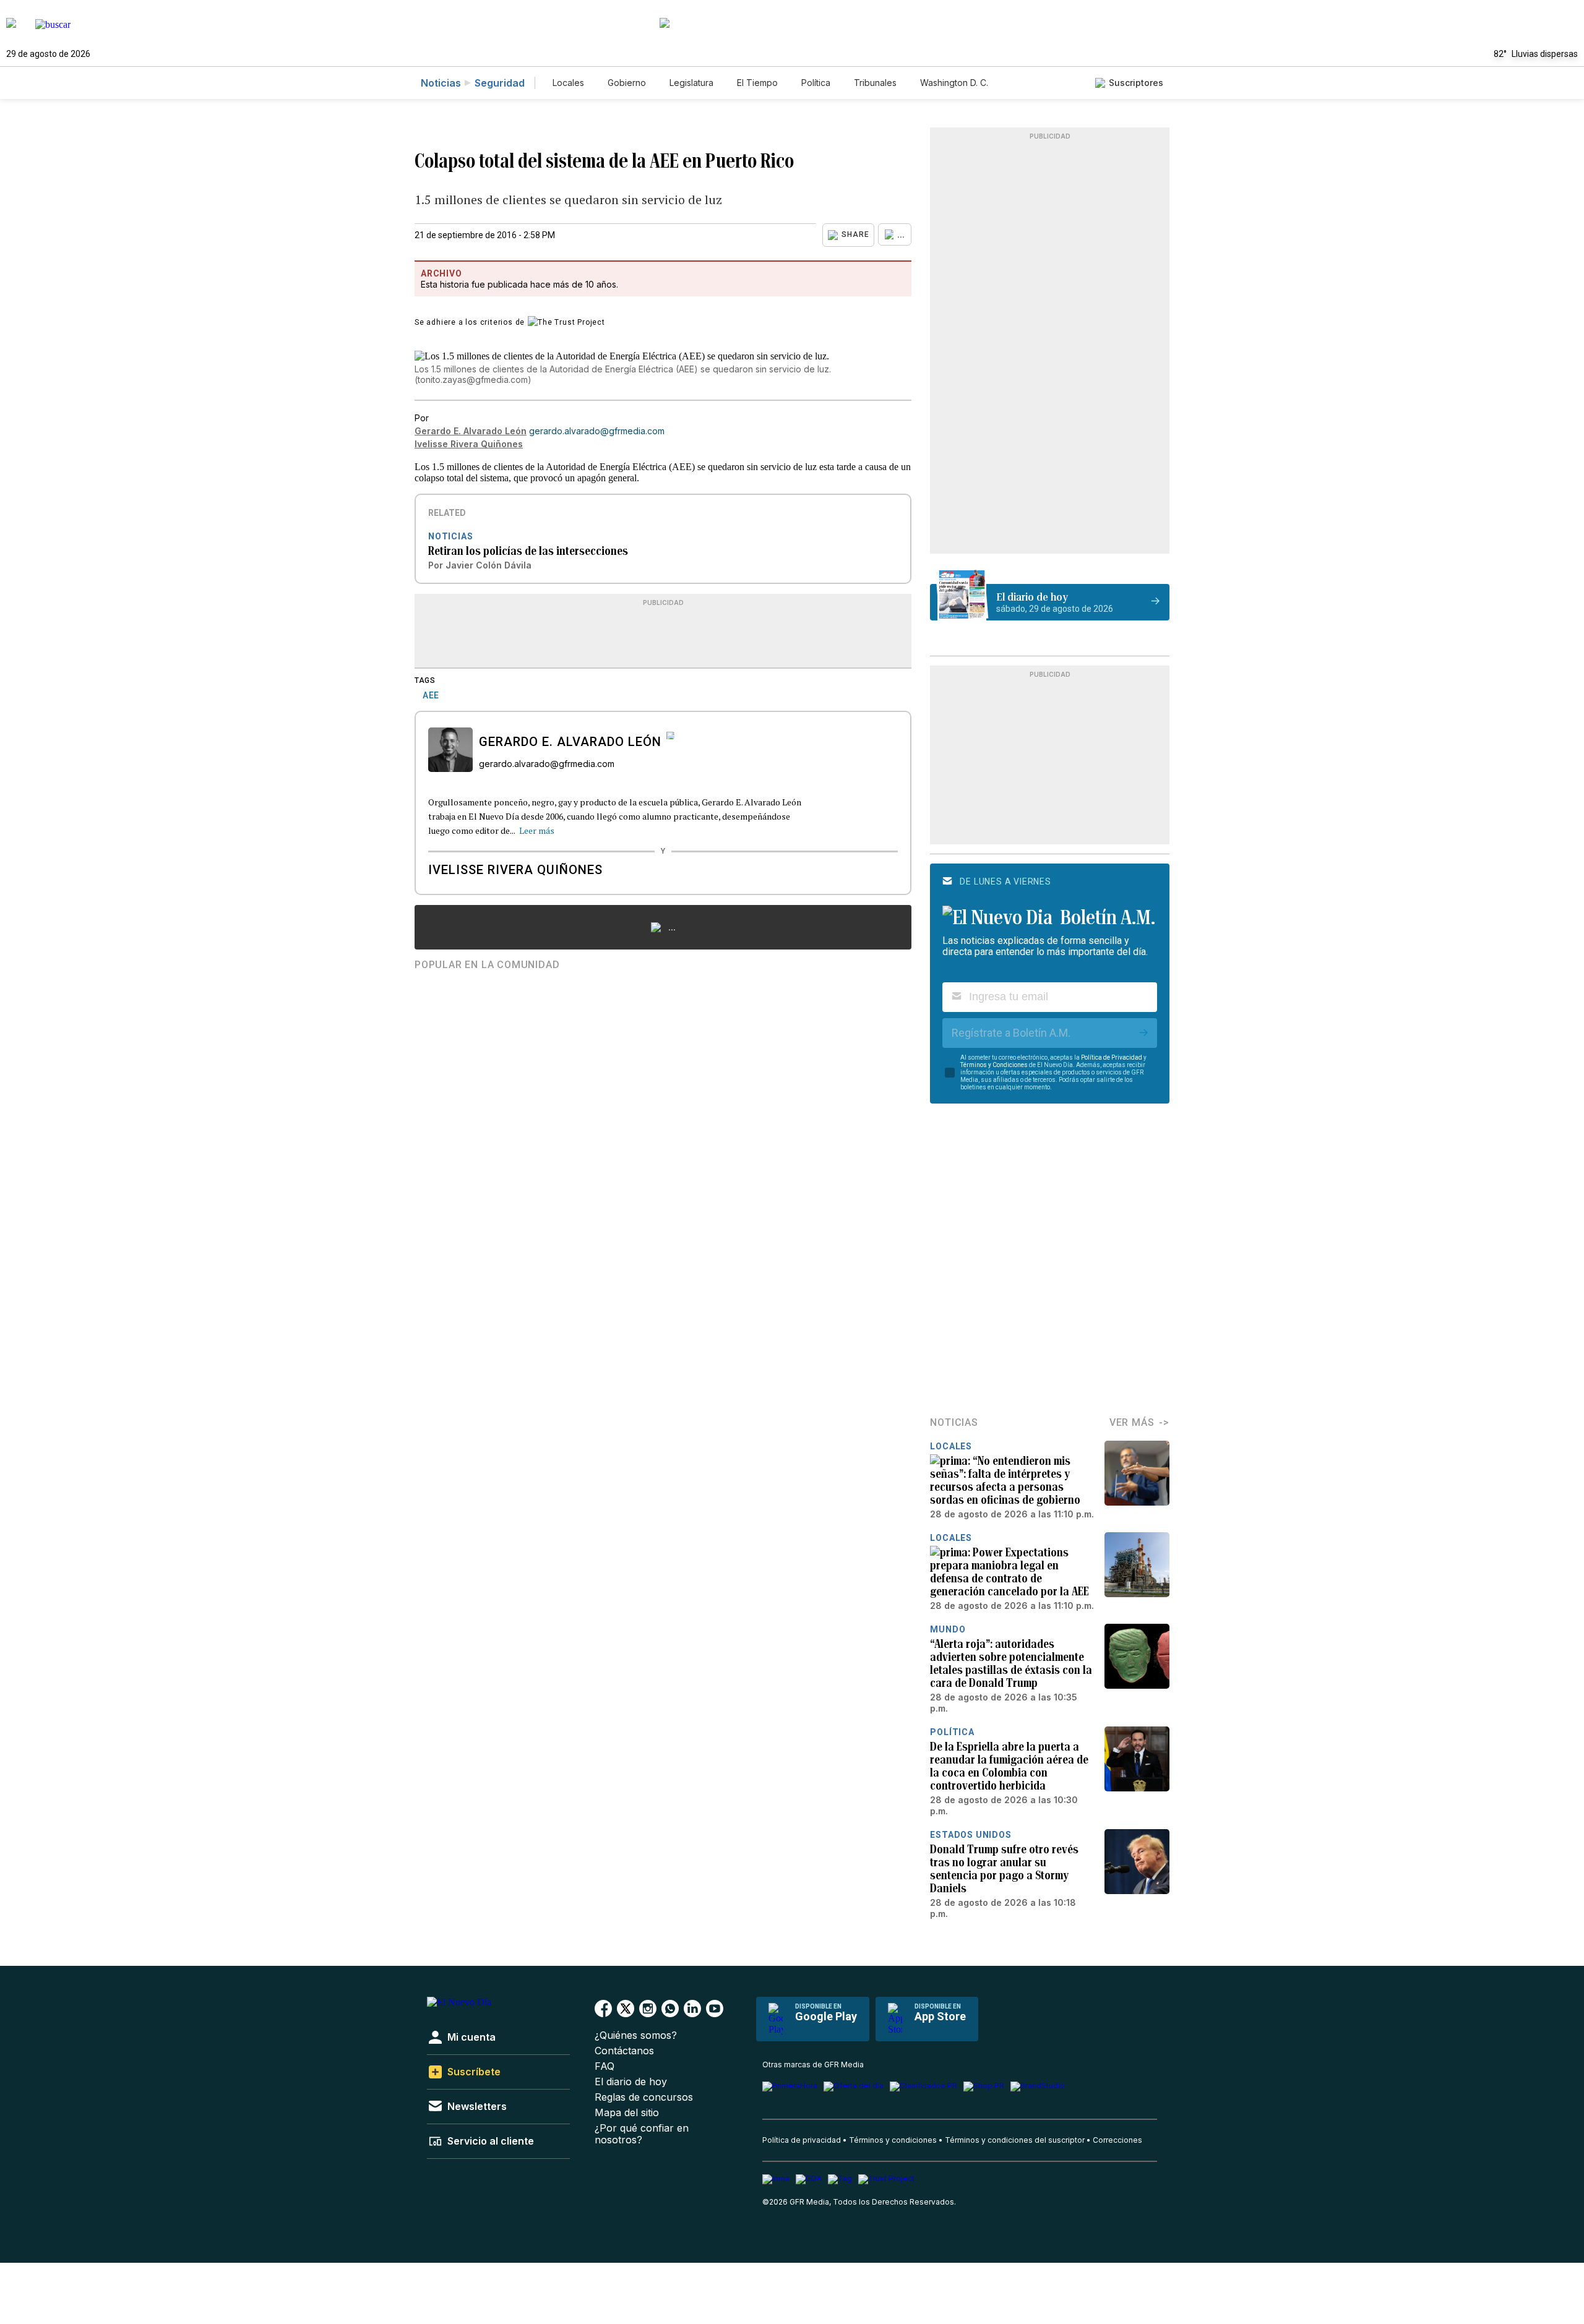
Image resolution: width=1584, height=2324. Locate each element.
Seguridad (500, 83)
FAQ (605, 2066)
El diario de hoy (631, 2082)
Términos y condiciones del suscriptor (1015, 2140)
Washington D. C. (954, 83)
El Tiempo (757, 83)
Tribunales (875, 83)
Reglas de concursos (644, 2097)
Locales (568, 83)
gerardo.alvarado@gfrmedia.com (597, 431)
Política (816, 83)
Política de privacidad (802, 2140)
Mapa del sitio (627, 2113)
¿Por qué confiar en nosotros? (642, 2134)
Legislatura (691, 83)
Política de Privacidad (1112, 1057)
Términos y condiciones (893, 2140)
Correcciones (1117, 2140)
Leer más (537, 830)
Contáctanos (624, 2051)
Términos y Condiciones (994, 1065)
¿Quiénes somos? (636, 2035)
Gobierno (627, 83)
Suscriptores (1136, 83)
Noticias (441, 83)
